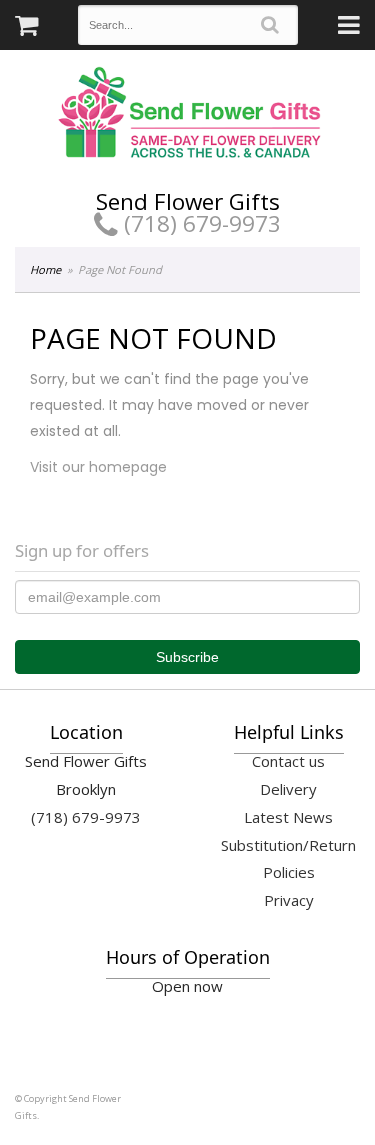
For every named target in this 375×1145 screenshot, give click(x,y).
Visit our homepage (98, 467)
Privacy (289, 900)
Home (45, 269)
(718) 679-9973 (199, 223)
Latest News (288, 817)
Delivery (288, 789)
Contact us (288, 761)
